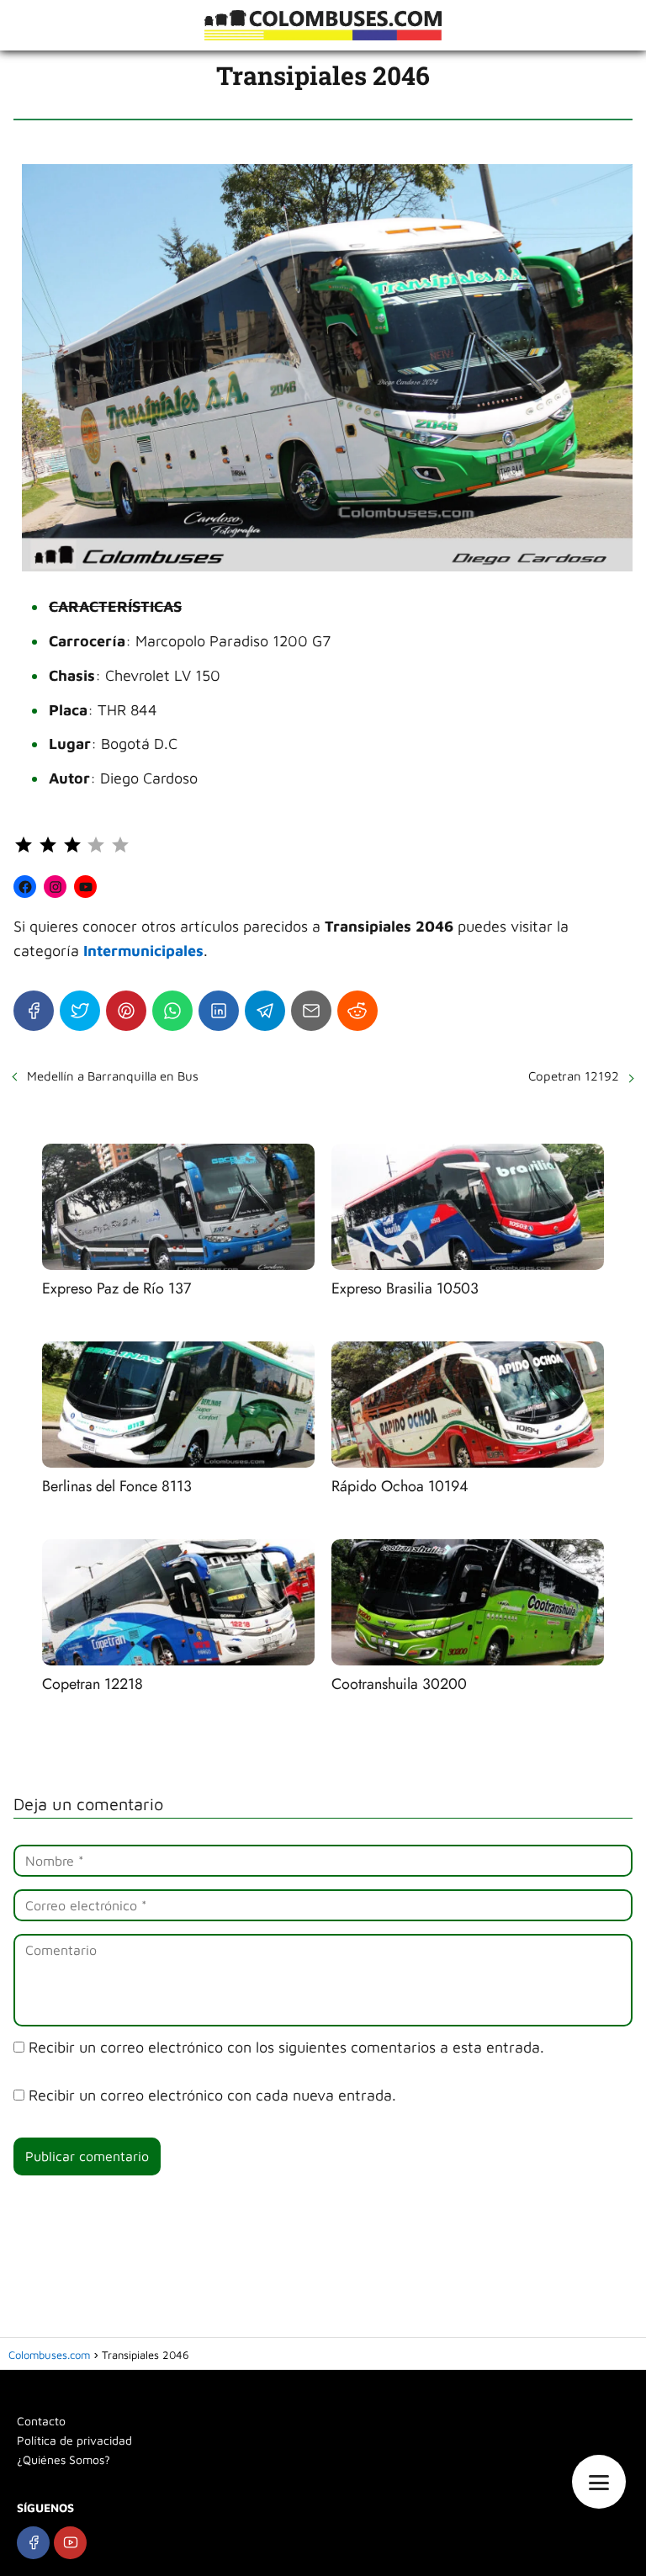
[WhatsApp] (172, 1011)
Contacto (41, 2421)
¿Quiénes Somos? (64, 2459)
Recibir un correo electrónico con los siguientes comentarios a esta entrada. (286, 2047)
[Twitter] (80, 1011)
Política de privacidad (74, 2440)
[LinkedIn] (219, 1011)
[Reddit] (357, 1011)
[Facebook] (34, 1011)
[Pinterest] (126, 1011)
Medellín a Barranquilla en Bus (113, 1076)
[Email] (311, 1011)
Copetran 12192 (574, 1076)
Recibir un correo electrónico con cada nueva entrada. (212, 2095)
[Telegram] (265, 1011)
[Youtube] (70, 2543)
